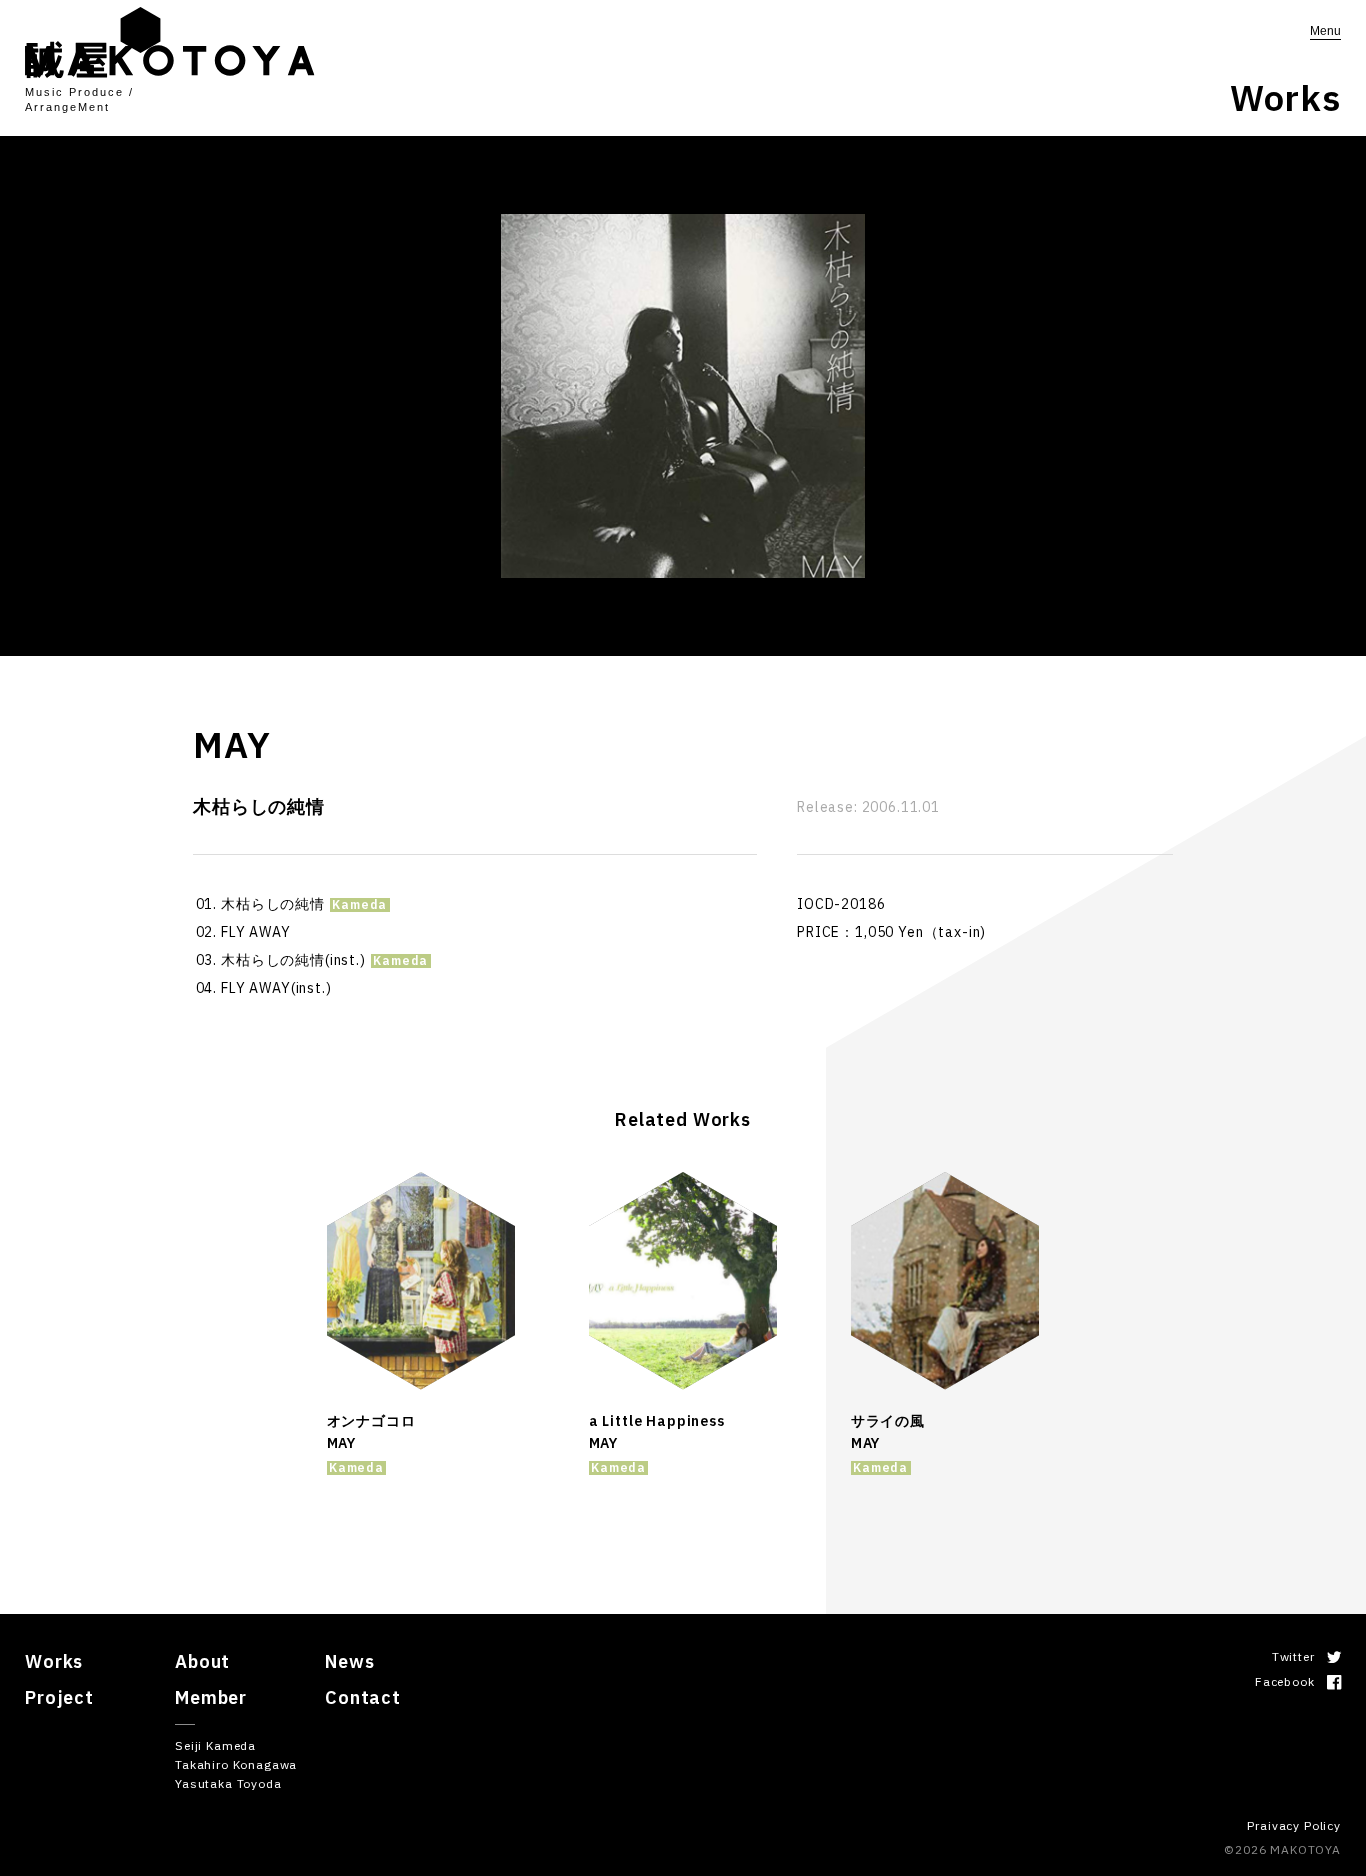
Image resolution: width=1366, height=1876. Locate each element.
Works (54, 1661)
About (202, 1661)
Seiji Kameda (215, 1745)
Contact (363, 1697)
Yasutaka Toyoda (228, 1783)
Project (59, 1697)
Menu (1325, 31)
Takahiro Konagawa (236, 1764)
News (349, 1661)
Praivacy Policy (1294, 1825)
